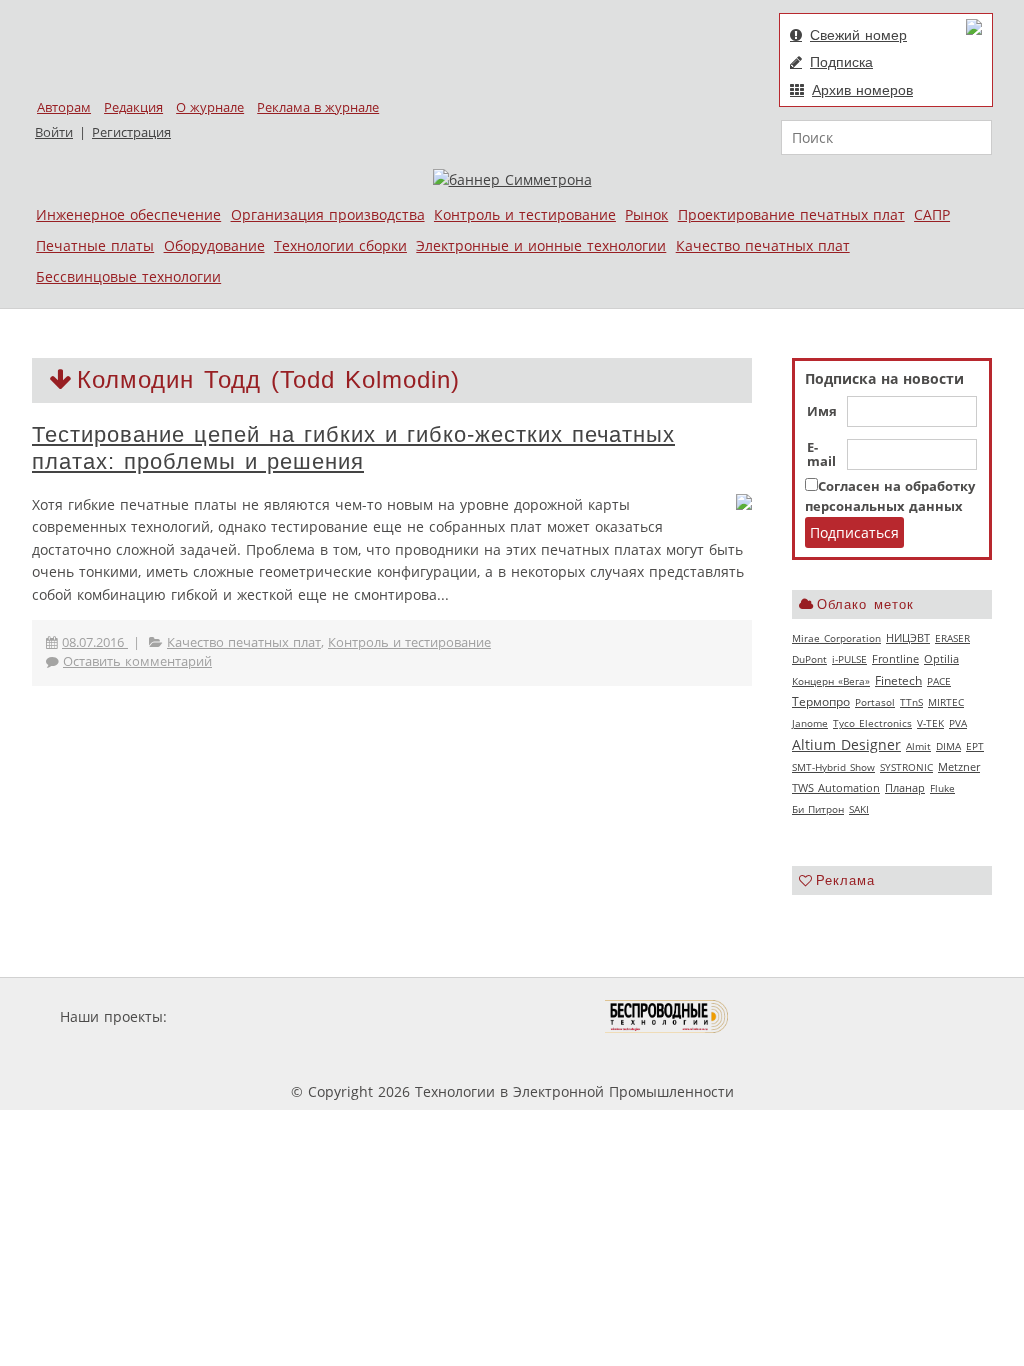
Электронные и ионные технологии (541, 245)
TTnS (911, 702)
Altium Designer (846, 744)
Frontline (895, 659)
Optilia (941, 659)
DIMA (948, 746)
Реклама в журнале (318, 107)
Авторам (64, 107)
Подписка (841, 62)
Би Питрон (818, 809)
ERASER (952, 638)
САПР (932, 214)
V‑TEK (930, 723)
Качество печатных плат (763, 245)
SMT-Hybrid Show (833, 767)
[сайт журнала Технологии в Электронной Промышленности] (363, 1016)
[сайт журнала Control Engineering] (800, 1016)
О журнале (210, 107)
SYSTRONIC (906, 767)
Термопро (821, 701)
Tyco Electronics (872, 723)
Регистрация (131, 132)
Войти (54, 132)
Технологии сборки (340, 245)
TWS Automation (836, 788)
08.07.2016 (95, 642)
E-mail (821, 455)
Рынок (646, 214)
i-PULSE (849, 659)
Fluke (942, 788)
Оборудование (214, 245)
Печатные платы (95, 245)
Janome (810, 723)
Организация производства (328, 214)
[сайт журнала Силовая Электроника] (236, 1016)
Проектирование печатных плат (791, 214)
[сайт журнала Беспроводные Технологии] (667, 1016)
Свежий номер (858, 35)
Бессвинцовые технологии (128, 276)
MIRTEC (946, 702)
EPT (975, 746)
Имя (822, 412)
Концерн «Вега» (831, 681)
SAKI (859, 809)
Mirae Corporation (836, 638)
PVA (958, 723)
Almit (918, 746)
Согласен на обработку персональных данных (890, 496)
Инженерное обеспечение (128, 214)
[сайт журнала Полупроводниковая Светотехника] (511, 1016)
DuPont (809, 659)
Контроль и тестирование (525, 214)
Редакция (133, 107)
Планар (905, 788)
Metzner (959, 767)
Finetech (898, 680)
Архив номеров (862, 90)
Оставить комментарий (137, 661)
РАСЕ (939, 681)
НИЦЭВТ (908, 637)
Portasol (875, 702)
